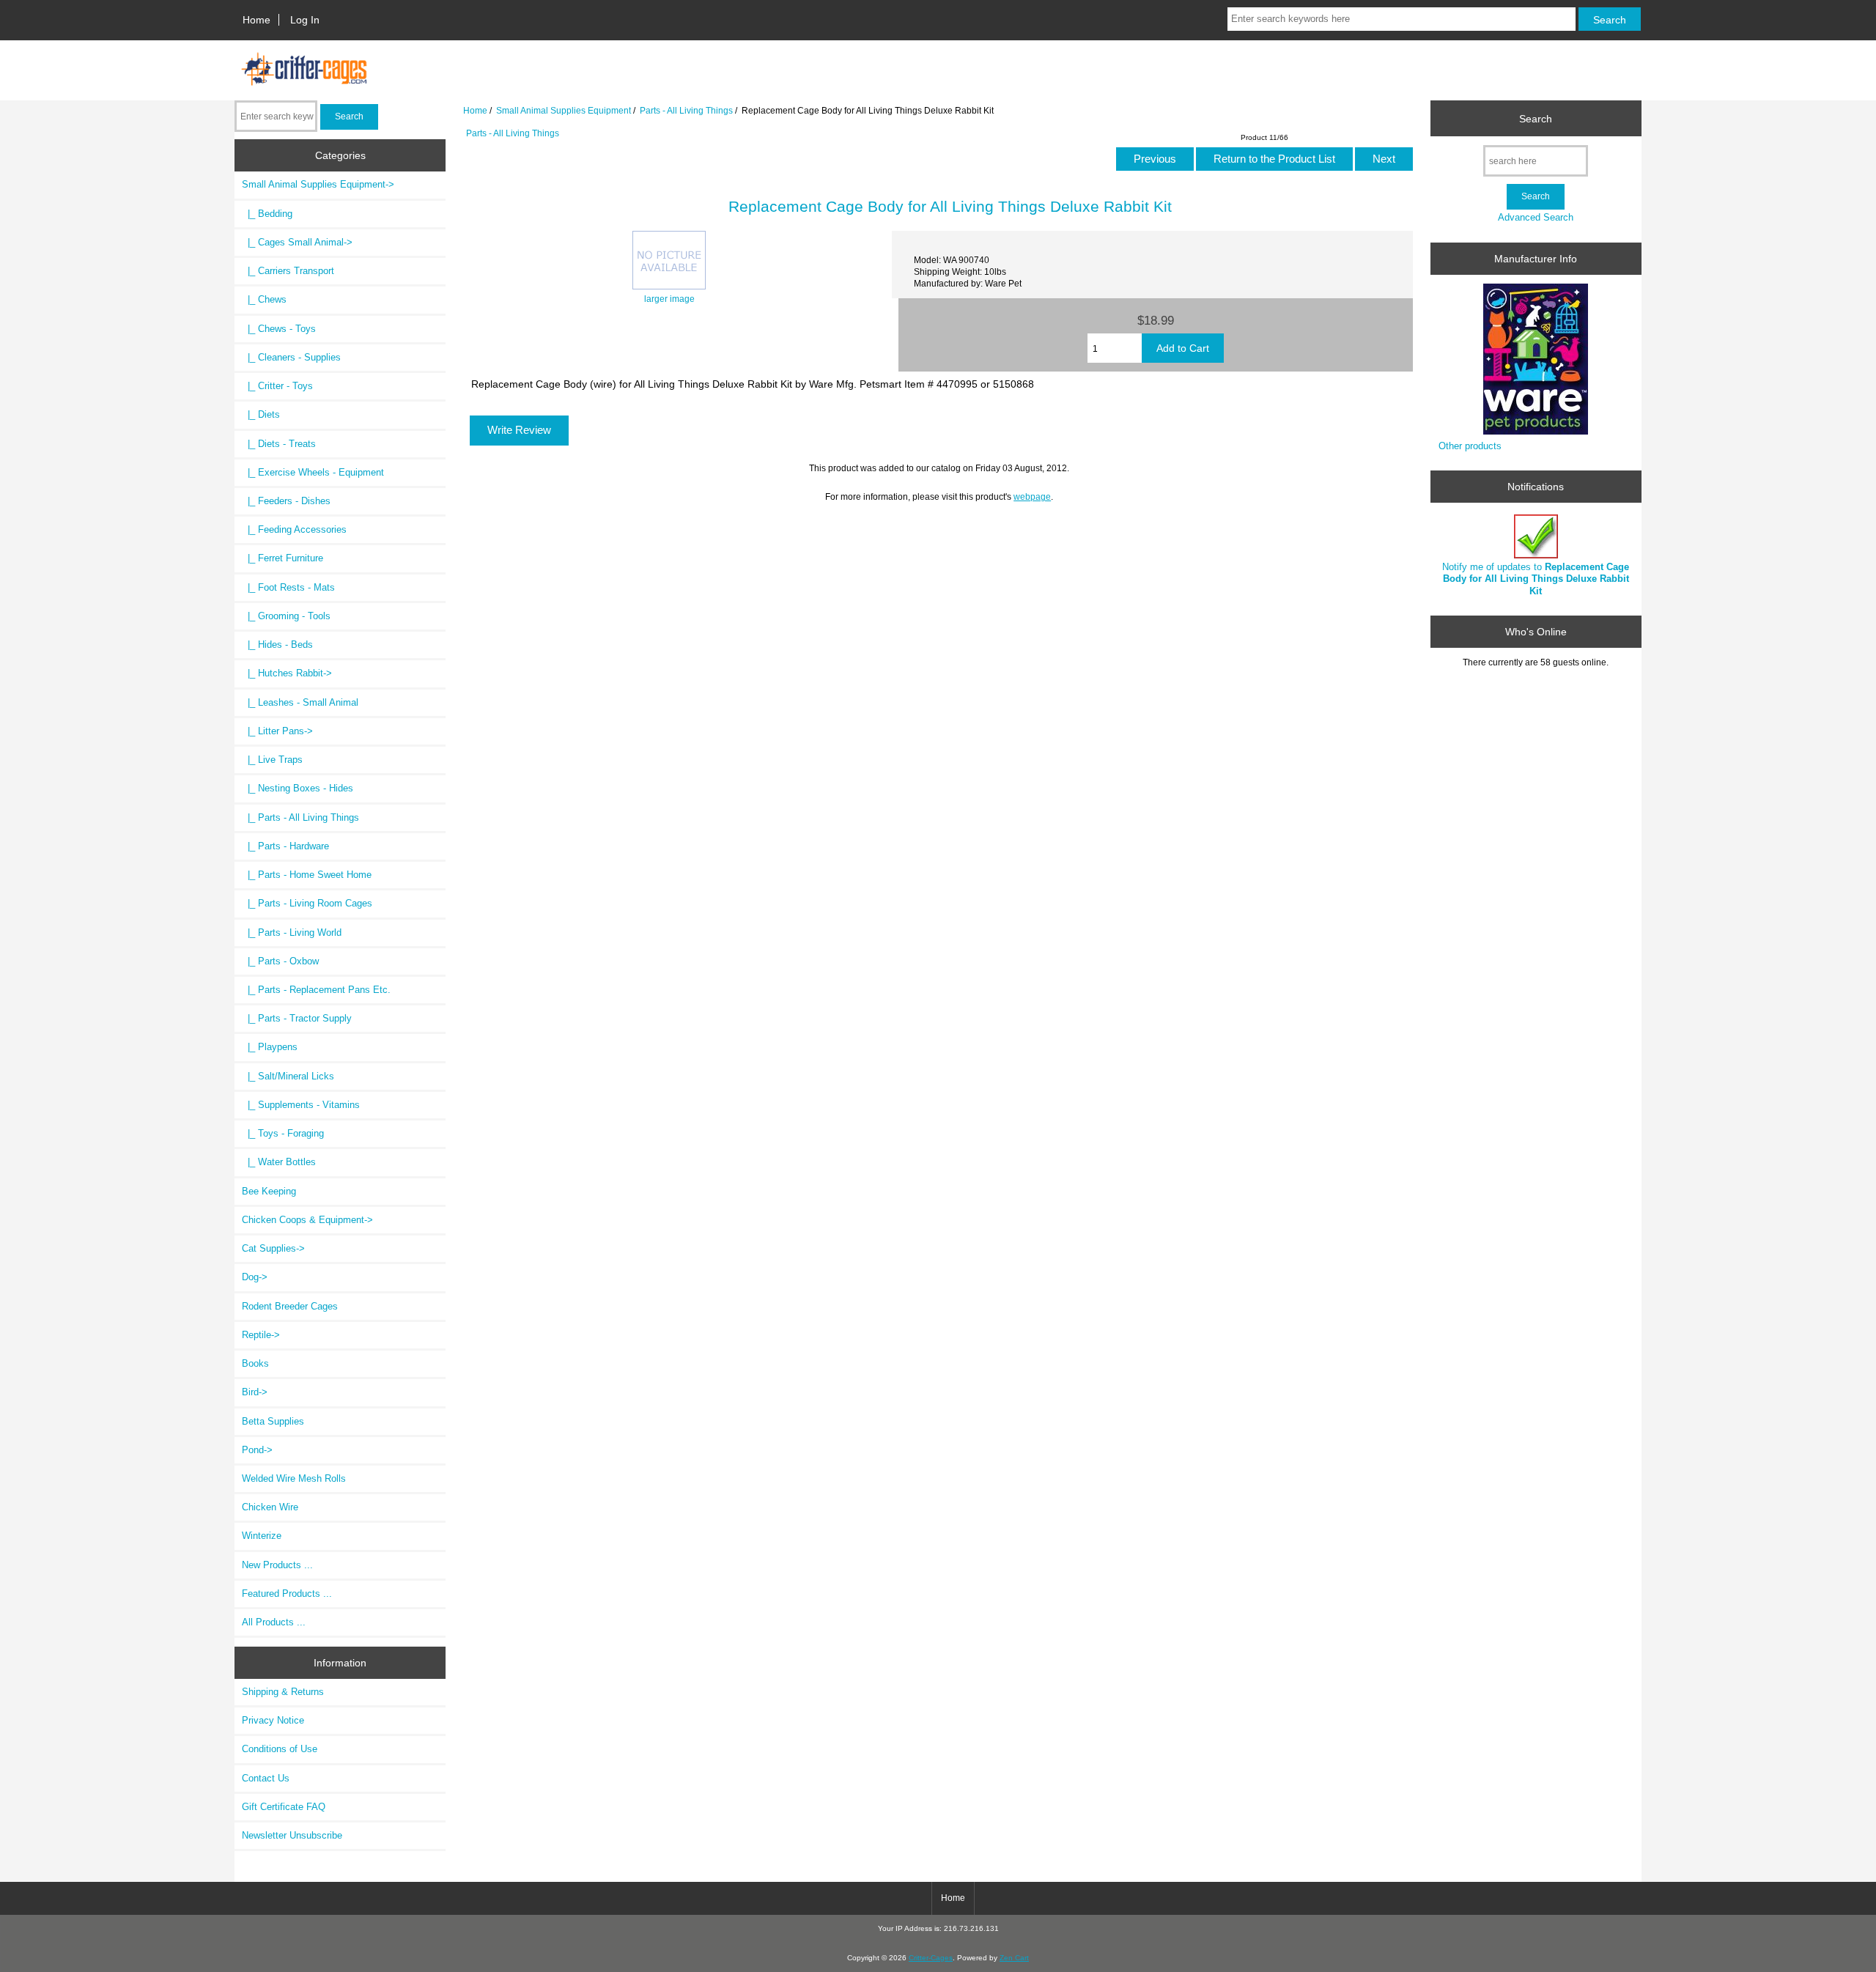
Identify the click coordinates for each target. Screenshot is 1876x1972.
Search (1536, 118)
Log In (305, 20)
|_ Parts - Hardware (285, 846)
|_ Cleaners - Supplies (291, 357)
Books (255, 1363)
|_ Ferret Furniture (282, 558)
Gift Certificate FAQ (284, 1807)
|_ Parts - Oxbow (280, 961)
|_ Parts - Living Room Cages (307, 903)
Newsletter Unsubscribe (292, 1835)
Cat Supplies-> (273, 1248)
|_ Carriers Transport (288, 271)
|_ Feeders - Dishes (286, 501)
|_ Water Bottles (279, 1162)
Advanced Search (1536, 217)
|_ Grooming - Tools (286, 616)
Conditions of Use (280, 1749)
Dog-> (255, 1277)
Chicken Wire (270, 1507)
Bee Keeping (269, 1191)
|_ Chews (264, 299)
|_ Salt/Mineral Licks (288, 1076)
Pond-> (257, 1450)
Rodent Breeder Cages (290, 1306)
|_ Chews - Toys (279, 329)
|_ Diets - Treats (279, 444)
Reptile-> (261, 1335)
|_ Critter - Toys (277, 386)
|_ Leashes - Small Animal (300, 702)
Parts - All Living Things (686, 110)
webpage (1032, 496)
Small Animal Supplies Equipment (564, 110)
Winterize (262, 1536)
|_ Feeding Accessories (294, 529)
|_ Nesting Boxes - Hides (298, 788)
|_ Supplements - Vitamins (301, 1105)
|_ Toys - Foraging (283, 1133)
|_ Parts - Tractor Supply (297, 1018)
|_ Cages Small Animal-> (297, 242)
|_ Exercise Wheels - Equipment (313, 472)
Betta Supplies (273, 1421)
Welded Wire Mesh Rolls (294, 1478)
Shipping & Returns (283, 1692)
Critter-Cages (931, 1958)
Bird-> (255, 1392)
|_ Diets (261, 414)
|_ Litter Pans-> (277, 731)
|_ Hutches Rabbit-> (287, 673)
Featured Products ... (287, 1594)
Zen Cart (1014, 1958)
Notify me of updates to (1536, 579)
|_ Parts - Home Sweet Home (307, 875)
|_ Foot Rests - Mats (288, 587)
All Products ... (274, 1622)
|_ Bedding (267, 214)
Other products (1470, 446)
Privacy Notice (273, 1720)
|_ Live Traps (272, 760)
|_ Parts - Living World (292, 933)
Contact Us (266, 1778)
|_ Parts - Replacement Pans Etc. (316, 990)
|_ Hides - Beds (277, 645)
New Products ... (277, 1565)
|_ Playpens (270, 1047)
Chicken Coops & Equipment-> (307, 1220)
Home (256, 20)
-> (318, 184)
